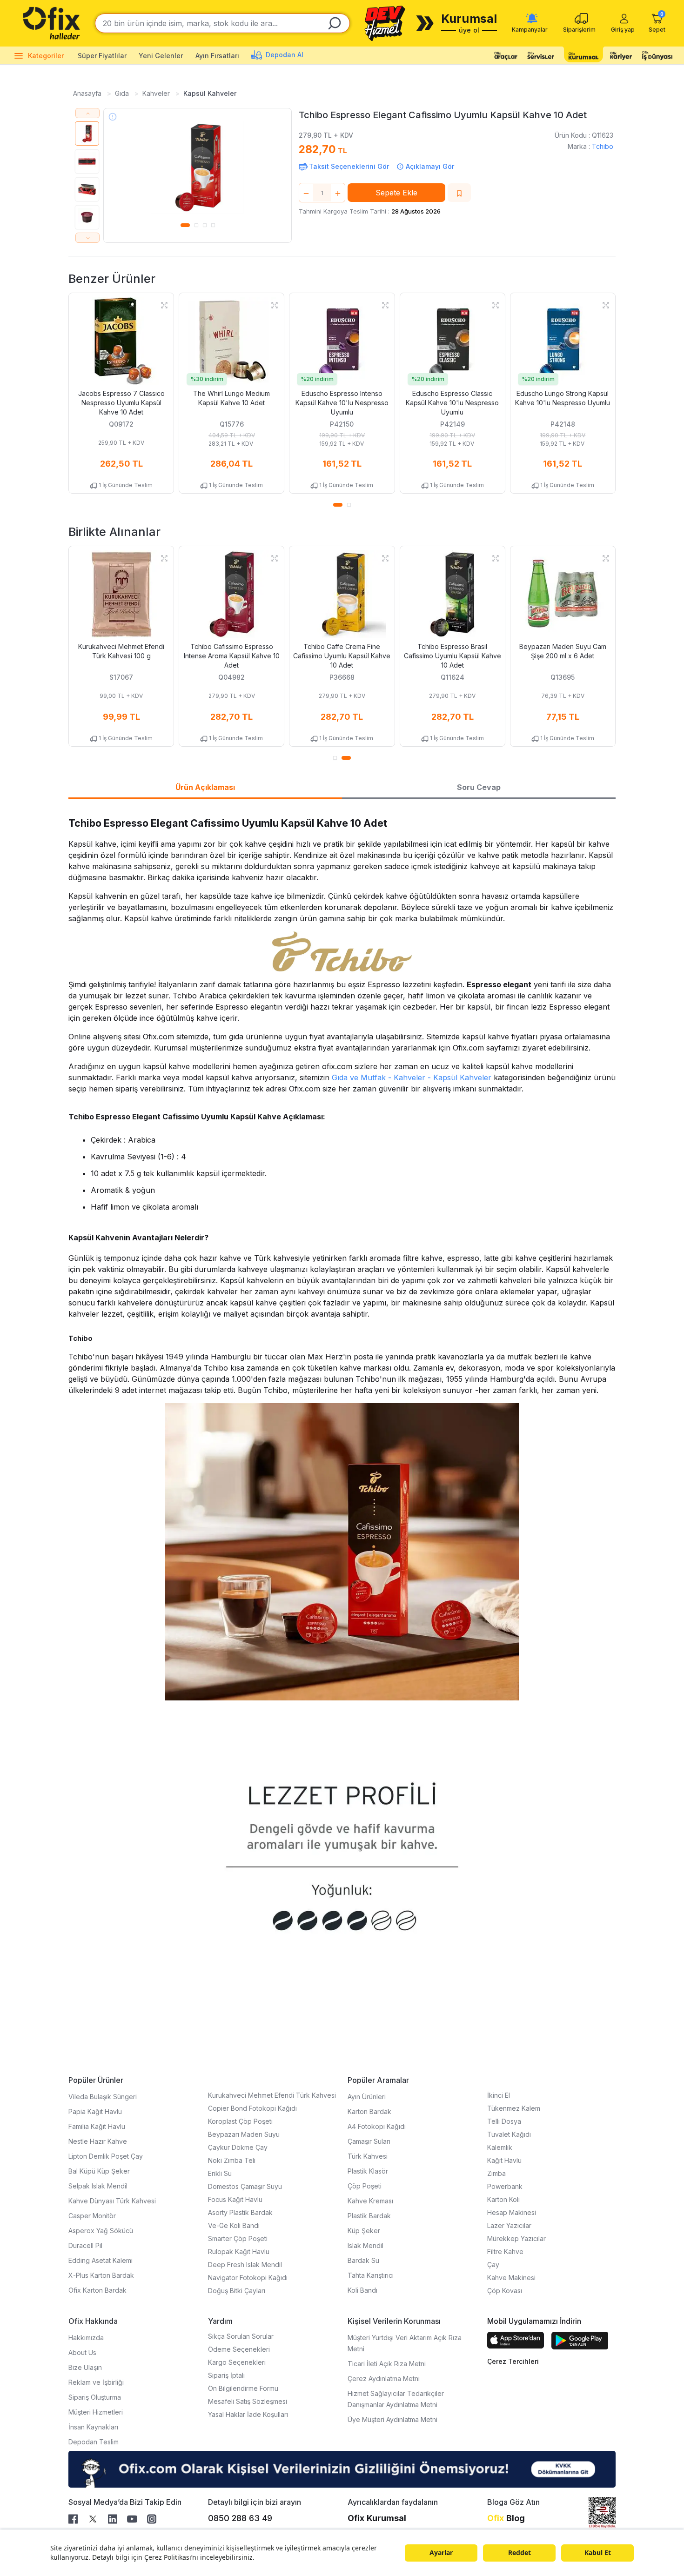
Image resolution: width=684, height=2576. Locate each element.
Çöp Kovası (505, 2291)
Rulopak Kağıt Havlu (239, 2251)
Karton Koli (503, 2199)
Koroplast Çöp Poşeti (240, 2121)
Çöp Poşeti (365, 2186)
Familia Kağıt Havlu (97, 2126)
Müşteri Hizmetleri (96, 2412)
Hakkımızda (86, 2338)
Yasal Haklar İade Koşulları (248, 2414)
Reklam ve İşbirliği (96, 2382)
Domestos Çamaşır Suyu (245, 2186)
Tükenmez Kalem (514, 2108)
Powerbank (505, 2186)
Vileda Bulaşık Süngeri (103, 2097)
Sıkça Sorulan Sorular (241, 2336)
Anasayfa (88, 93)
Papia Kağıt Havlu (95, 2111)
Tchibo (603, 146)
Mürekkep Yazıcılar (516, 2238)
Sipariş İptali (226, 2375)
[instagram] (155, 2518)
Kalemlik (500, 2147)
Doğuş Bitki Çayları (237, 2291)
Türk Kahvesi (368, 2156)
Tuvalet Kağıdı (509, 2134)
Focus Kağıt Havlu (235, 2199)
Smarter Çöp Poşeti (238, 2238)
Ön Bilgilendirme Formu (243, 2388)
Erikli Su (220, 2173)
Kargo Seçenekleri (237, 2362)
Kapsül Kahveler (210, 93)
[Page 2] (196, 224)
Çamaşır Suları (369, 2141)
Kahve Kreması (370, 2201)
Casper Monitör (92, 2216)
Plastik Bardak (369, 2216)
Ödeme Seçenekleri (239, 2349)
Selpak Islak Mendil (98, 2186)
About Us (82, 2352)
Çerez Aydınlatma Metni (384, 2379)
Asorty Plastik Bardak (240, 2212)
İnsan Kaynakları (93, 2427)
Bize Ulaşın (85, 2367)
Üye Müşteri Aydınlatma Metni (392, 2419)
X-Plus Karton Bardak (101, 2275)
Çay (493, 2265)
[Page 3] (205, 224)
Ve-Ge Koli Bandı (234, 2225)
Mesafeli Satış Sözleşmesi (248, 2401)
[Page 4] (213, 224)
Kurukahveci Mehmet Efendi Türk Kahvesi (272, 2095)
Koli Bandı (362, 2290)
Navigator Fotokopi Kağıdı (248, 2278)
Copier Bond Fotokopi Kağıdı (252, 2108)
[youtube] (136, 2518)
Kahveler (157, 93)
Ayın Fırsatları (218, 56)
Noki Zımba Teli (232, 2160)
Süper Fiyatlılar (102, 56)
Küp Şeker (364, 2231)
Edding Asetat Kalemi (101, 2260)
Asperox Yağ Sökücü (101, 2231)
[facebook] (77, 2518)
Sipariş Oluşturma (95, 2397)
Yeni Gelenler (161, 56)
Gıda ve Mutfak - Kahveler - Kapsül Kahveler (412, 1077)
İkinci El (499, 2095)
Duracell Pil (85, 2245)
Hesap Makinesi (512, 2212)
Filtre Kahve (505, 2251)
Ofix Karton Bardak (97, 2290)
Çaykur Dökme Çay (238, 2147)
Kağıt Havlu (504, 2160)
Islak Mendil (365, 2245)
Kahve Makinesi (511, 2278)
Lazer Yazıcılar (509, 2225)
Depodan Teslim (94, 2442)
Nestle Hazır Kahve (98, 2141)
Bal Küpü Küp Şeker (99, 2171)
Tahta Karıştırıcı (371, 2275)
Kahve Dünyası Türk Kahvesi (112, 2201)
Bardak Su (363, 2260)
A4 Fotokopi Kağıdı (377, 2126)
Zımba (496, 2173)
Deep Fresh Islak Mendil (245, 2265)
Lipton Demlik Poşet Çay (106, 2156)
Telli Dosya (504, 2121)
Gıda (123, 93)
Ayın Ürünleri (367, 2097)
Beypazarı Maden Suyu (244, 2134)
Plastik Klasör (368, 2171)
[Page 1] (185, 224)
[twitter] (96, 2518)
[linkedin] (116, 2518)
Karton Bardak (369, 2111)
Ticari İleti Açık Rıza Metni (387, 2364)
